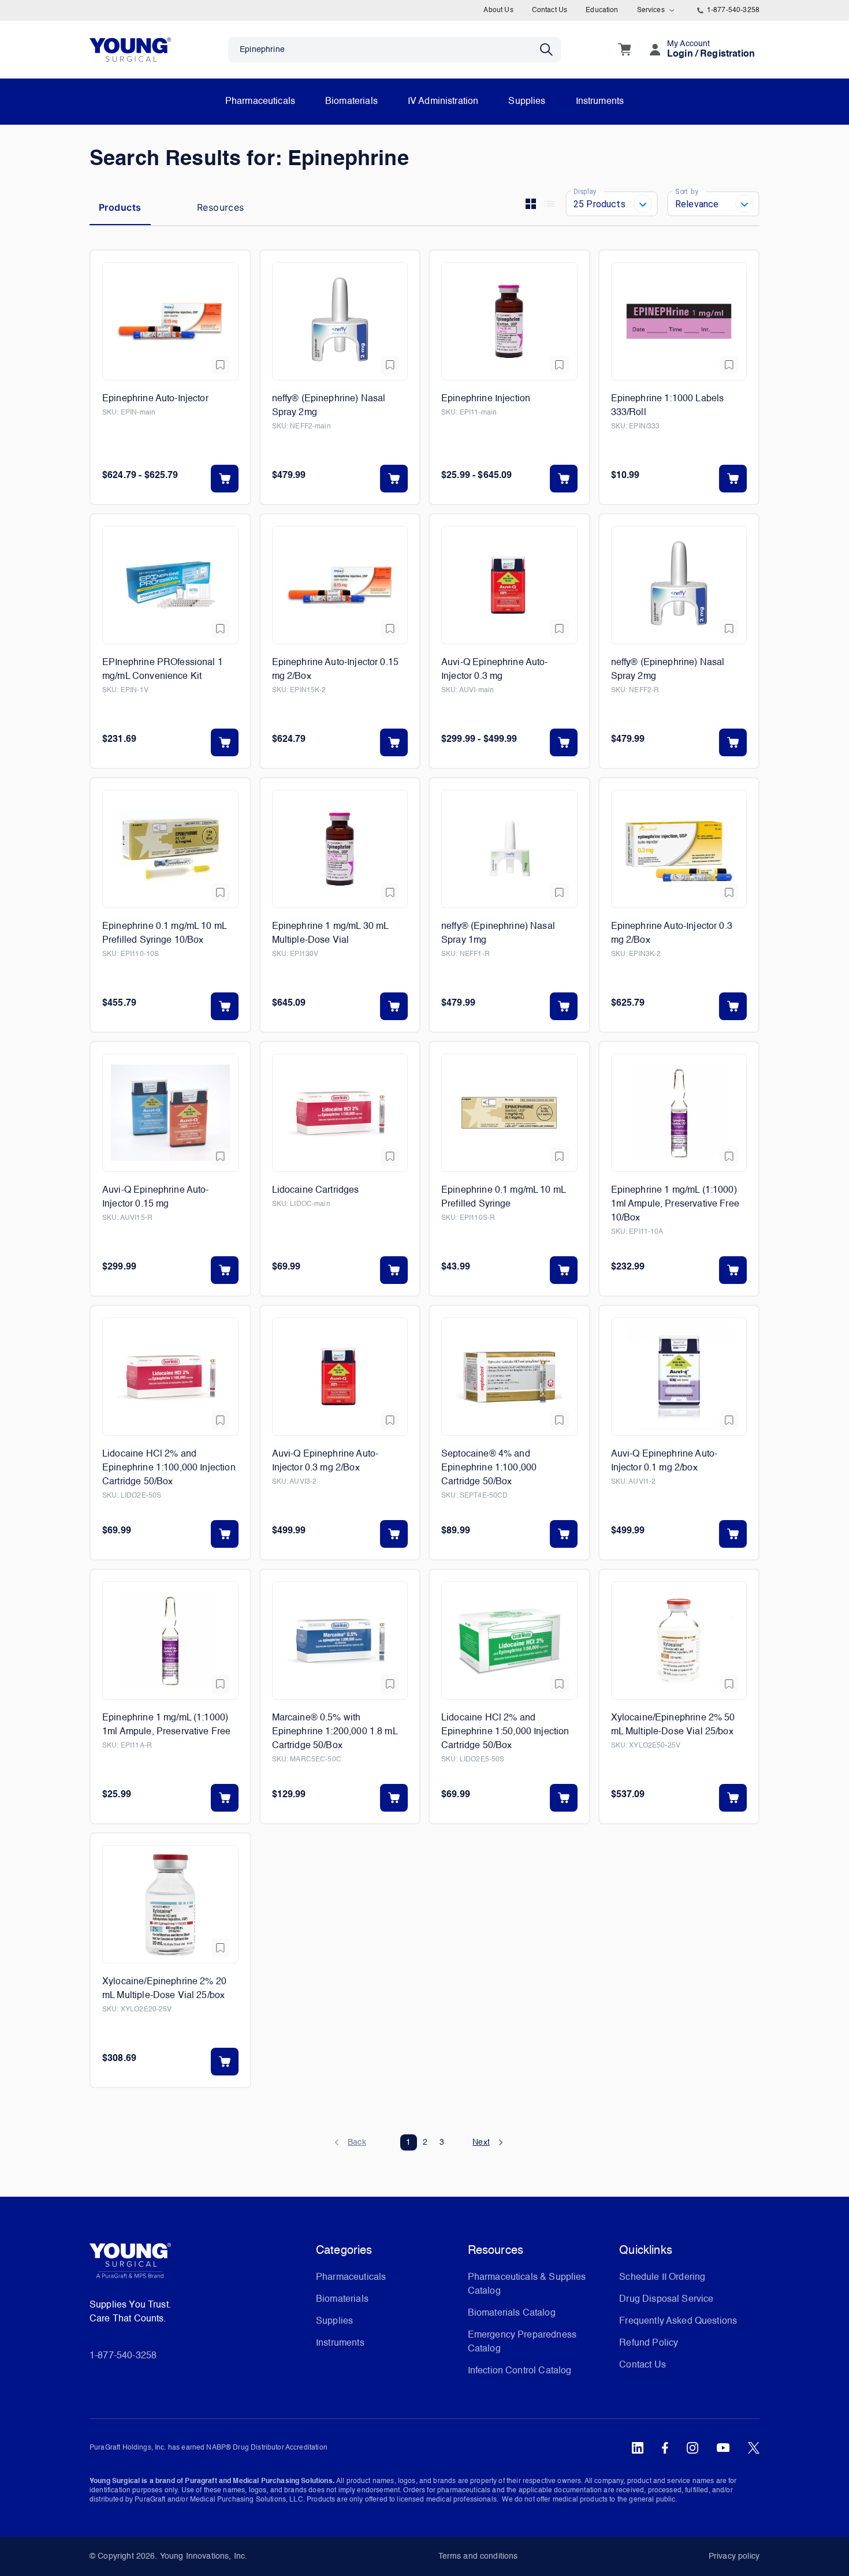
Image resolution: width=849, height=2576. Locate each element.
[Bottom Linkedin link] (638, 2448)
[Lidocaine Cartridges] (340, 1113)
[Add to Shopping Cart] (225, 479)
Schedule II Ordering (662, 2278)
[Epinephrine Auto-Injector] (170, 321)
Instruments (600, 102)
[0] (624, 50)
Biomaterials (351, 102)
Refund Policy (649, 2343)
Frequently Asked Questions (678, 2321)
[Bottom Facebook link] (665, 2448)
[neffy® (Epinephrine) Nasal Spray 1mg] (509, 849)
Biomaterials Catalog (512, 2313)
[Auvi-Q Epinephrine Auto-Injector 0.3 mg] (509, 585)
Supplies (527, 102)
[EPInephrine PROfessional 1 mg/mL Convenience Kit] (170, 585)
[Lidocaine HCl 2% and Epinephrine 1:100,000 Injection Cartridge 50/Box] (170, 1377)
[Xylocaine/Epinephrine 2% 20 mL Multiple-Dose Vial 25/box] (170, 1904)
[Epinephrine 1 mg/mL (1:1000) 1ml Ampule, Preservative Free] (170, 1640)
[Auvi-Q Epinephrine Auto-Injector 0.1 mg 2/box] (679, 1377)
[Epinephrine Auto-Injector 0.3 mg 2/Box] (679, 849)
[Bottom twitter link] (754, 2448)
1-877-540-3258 (733, 10)
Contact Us (550, 10)
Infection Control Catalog (520, 2371)
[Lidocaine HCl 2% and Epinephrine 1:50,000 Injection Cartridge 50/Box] (509, 1640)
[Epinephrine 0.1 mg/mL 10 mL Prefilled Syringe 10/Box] (170, 849)
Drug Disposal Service (666, 2299)
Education (602, 10)
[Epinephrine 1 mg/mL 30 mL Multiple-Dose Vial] (340, 849)
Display (585, 191)
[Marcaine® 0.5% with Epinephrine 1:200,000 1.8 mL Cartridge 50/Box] (340, 1640)
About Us (498, 10)
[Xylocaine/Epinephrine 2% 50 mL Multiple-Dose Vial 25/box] (679, 1640)
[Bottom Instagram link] (692, 2448)
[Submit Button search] (550, 50)
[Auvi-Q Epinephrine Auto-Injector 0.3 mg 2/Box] (340, 1377)
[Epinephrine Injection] (509, 321)
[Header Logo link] (130, 49)
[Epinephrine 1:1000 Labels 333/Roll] (679, 321)
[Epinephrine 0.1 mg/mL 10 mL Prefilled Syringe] (509, 1113)
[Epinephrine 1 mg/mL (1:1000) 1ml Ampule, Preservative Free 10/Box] (679, 1113)
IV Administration (443, 102)
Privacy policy (734, 2556)
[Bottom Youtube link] (723, 2448)
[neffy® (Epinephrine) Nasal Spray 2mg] (340, 321)
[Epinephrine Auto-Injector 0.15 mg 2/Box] (340, 585)
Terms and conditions (478, 2556)
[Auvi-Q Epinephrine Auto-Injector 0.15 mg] (170, 1113)
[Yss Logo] (198, 2265)
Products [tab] (120, 207)
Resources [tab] (221, 207)
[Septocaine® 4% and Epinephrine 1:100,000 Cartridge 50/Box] (509, 1377)
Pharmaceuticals (260, 102)
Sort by (687, 191)
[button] (356, 2142)
